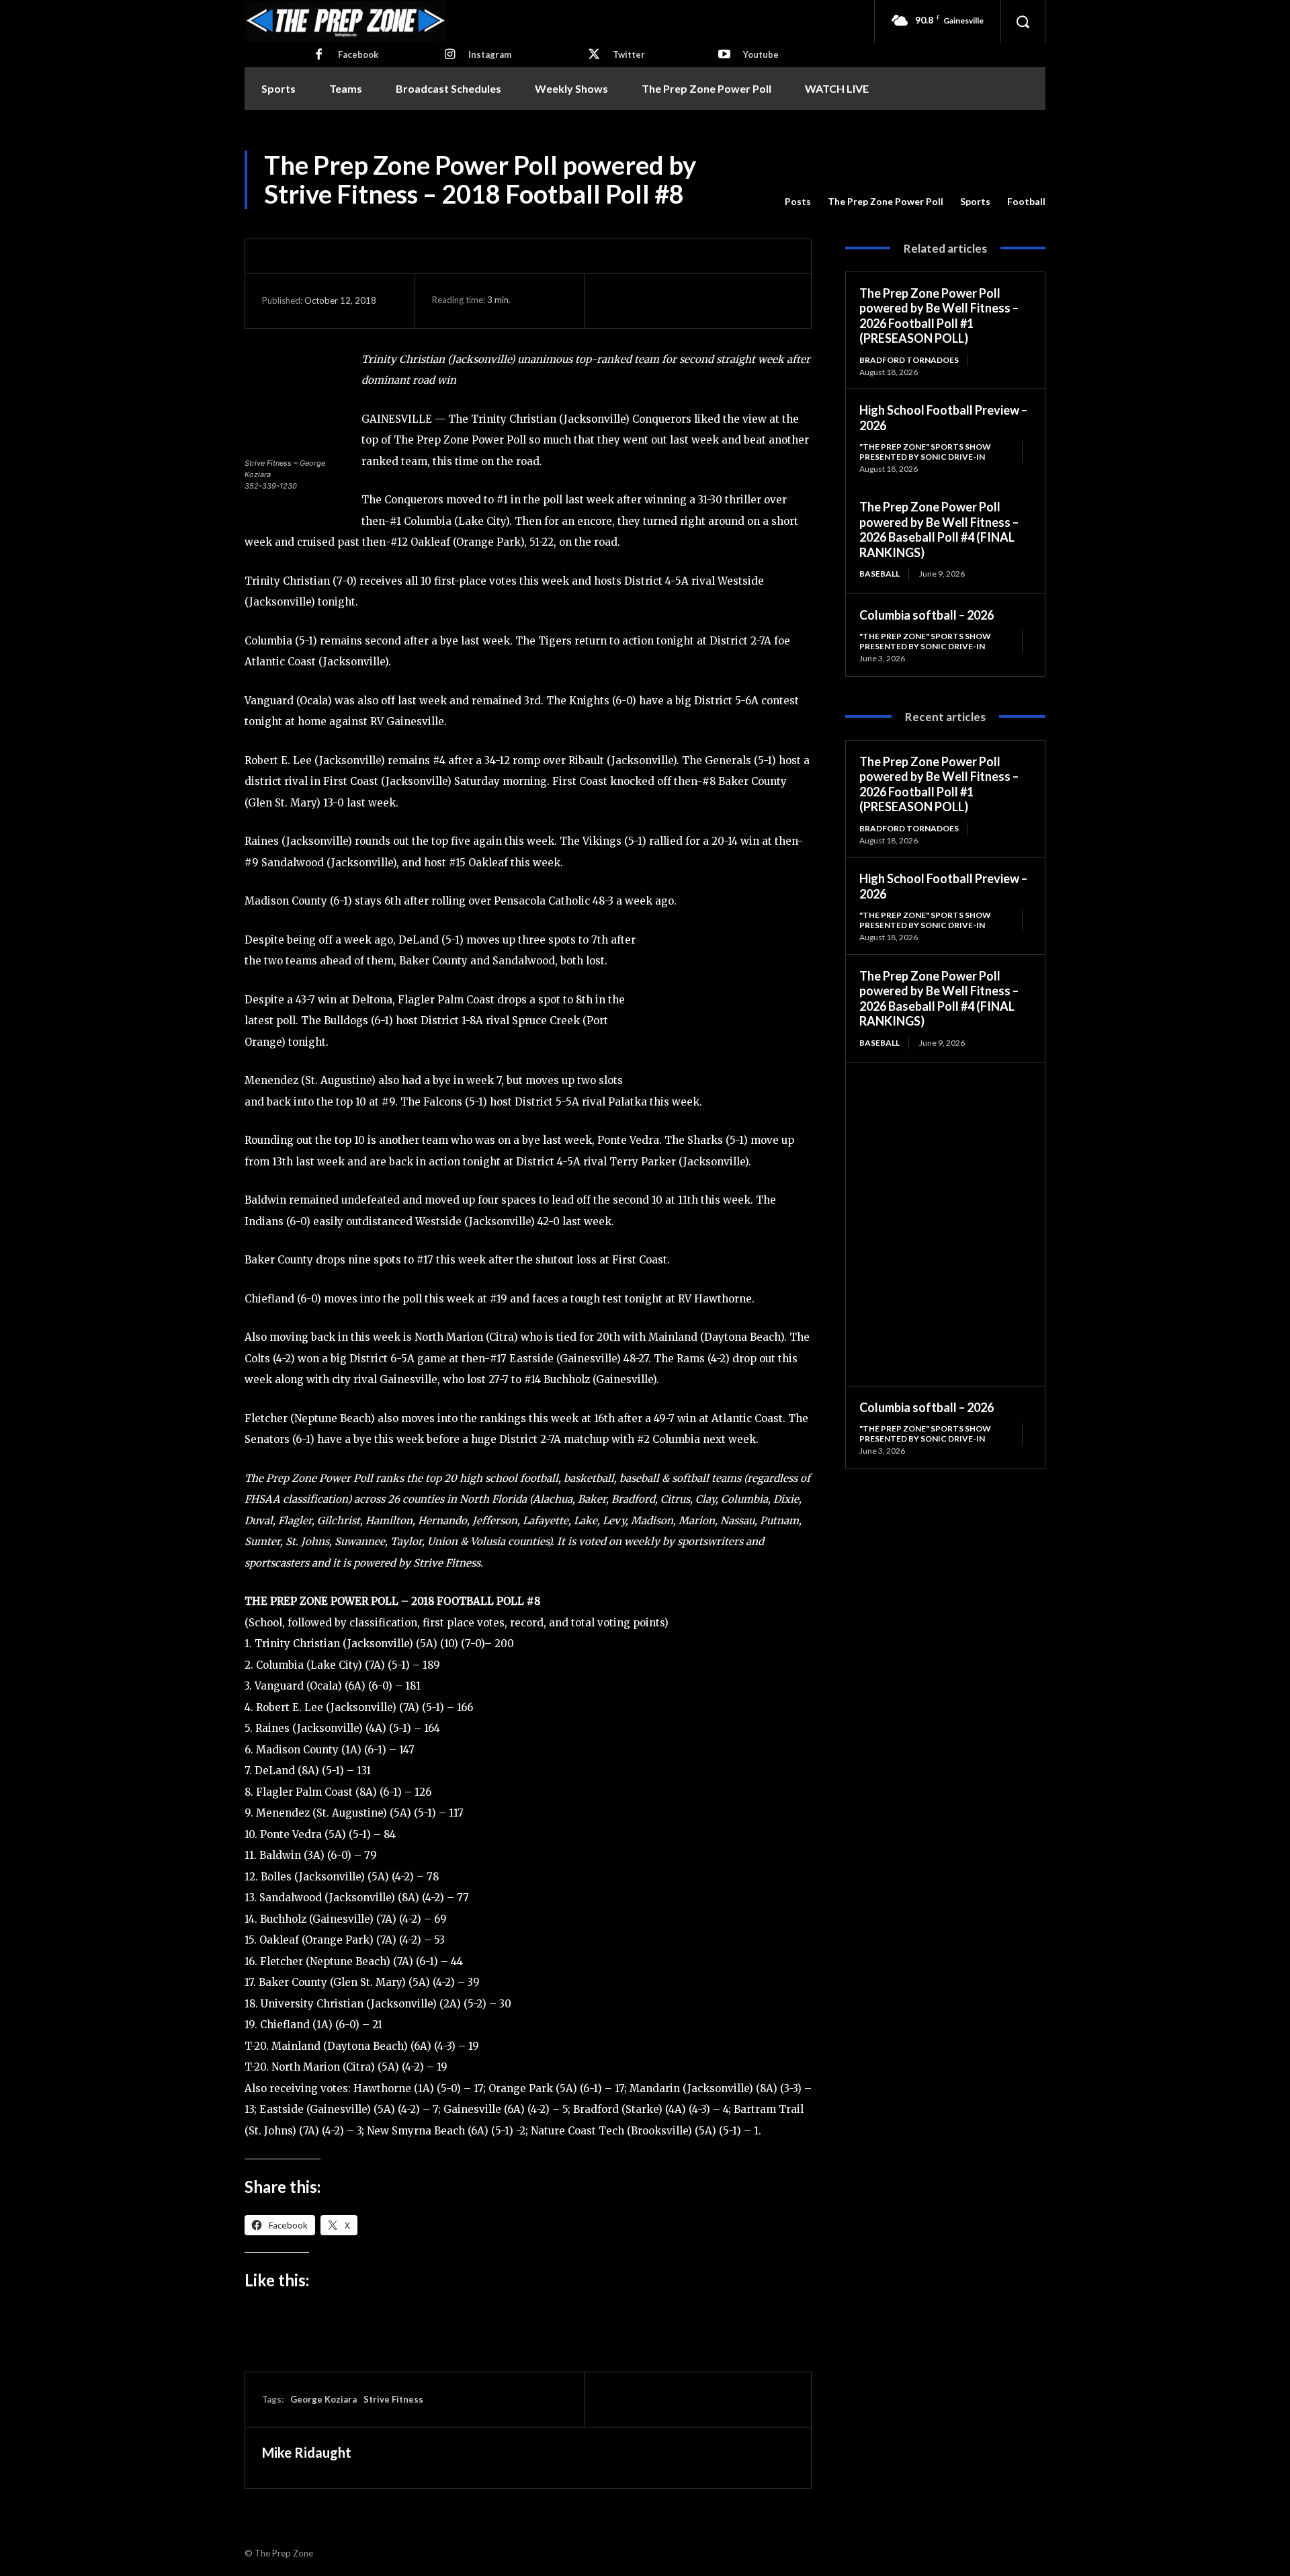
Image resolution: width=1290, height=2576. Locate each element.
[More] (739, 300)
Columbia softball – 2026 (927, 615)
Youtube (761, 54)
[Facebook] (319, 55)
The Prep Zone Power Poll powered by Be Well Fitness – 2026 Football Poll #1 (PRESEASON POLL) (939, 316)
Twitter (629, 54)
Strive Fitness (393, 2399)
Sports (975, 201)
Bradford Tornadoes (909, 360)
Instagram (490, 54)
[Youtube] (724, 55)
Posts (798, 201)
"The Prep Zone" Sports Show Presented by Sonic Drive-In (925, 451)
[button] (1023, 22)
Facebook (358, 54)
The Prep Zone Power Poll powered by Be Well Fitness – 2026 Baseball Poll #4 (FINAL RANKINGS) (939, 530)
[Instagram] (449, 55)
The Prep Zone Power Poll (886, 201)
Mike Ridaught (307, 2452)
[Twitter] (594, 55)
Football (1026, 201)
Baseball (879, 574)
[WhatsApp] (707, 300)
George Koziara (324, 2399)
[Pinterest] (677, 300)
